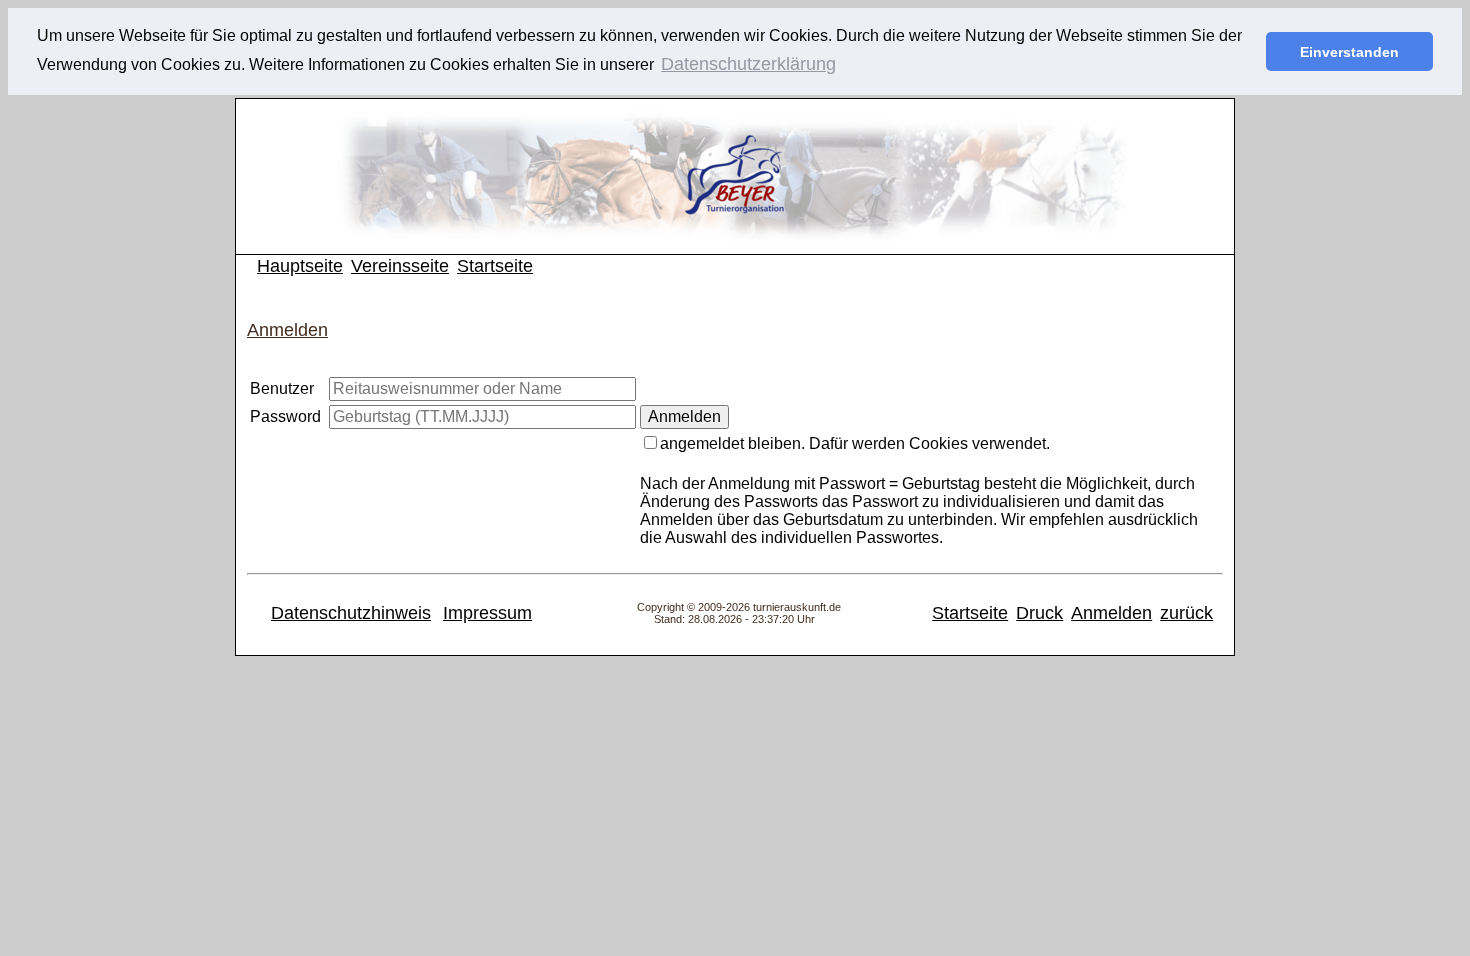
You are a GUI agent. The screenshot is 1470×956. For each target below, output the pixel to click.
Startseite (495, 266)
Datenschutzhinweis (351, 613)
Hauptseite (300, 266)
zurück (1186, 613)
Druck (1039, 613)
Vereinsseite (400, 266)
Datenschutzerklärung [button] (748, 64)
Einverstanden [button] (1349, 52)
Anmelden (1111, 613)
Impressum (487, 613)
